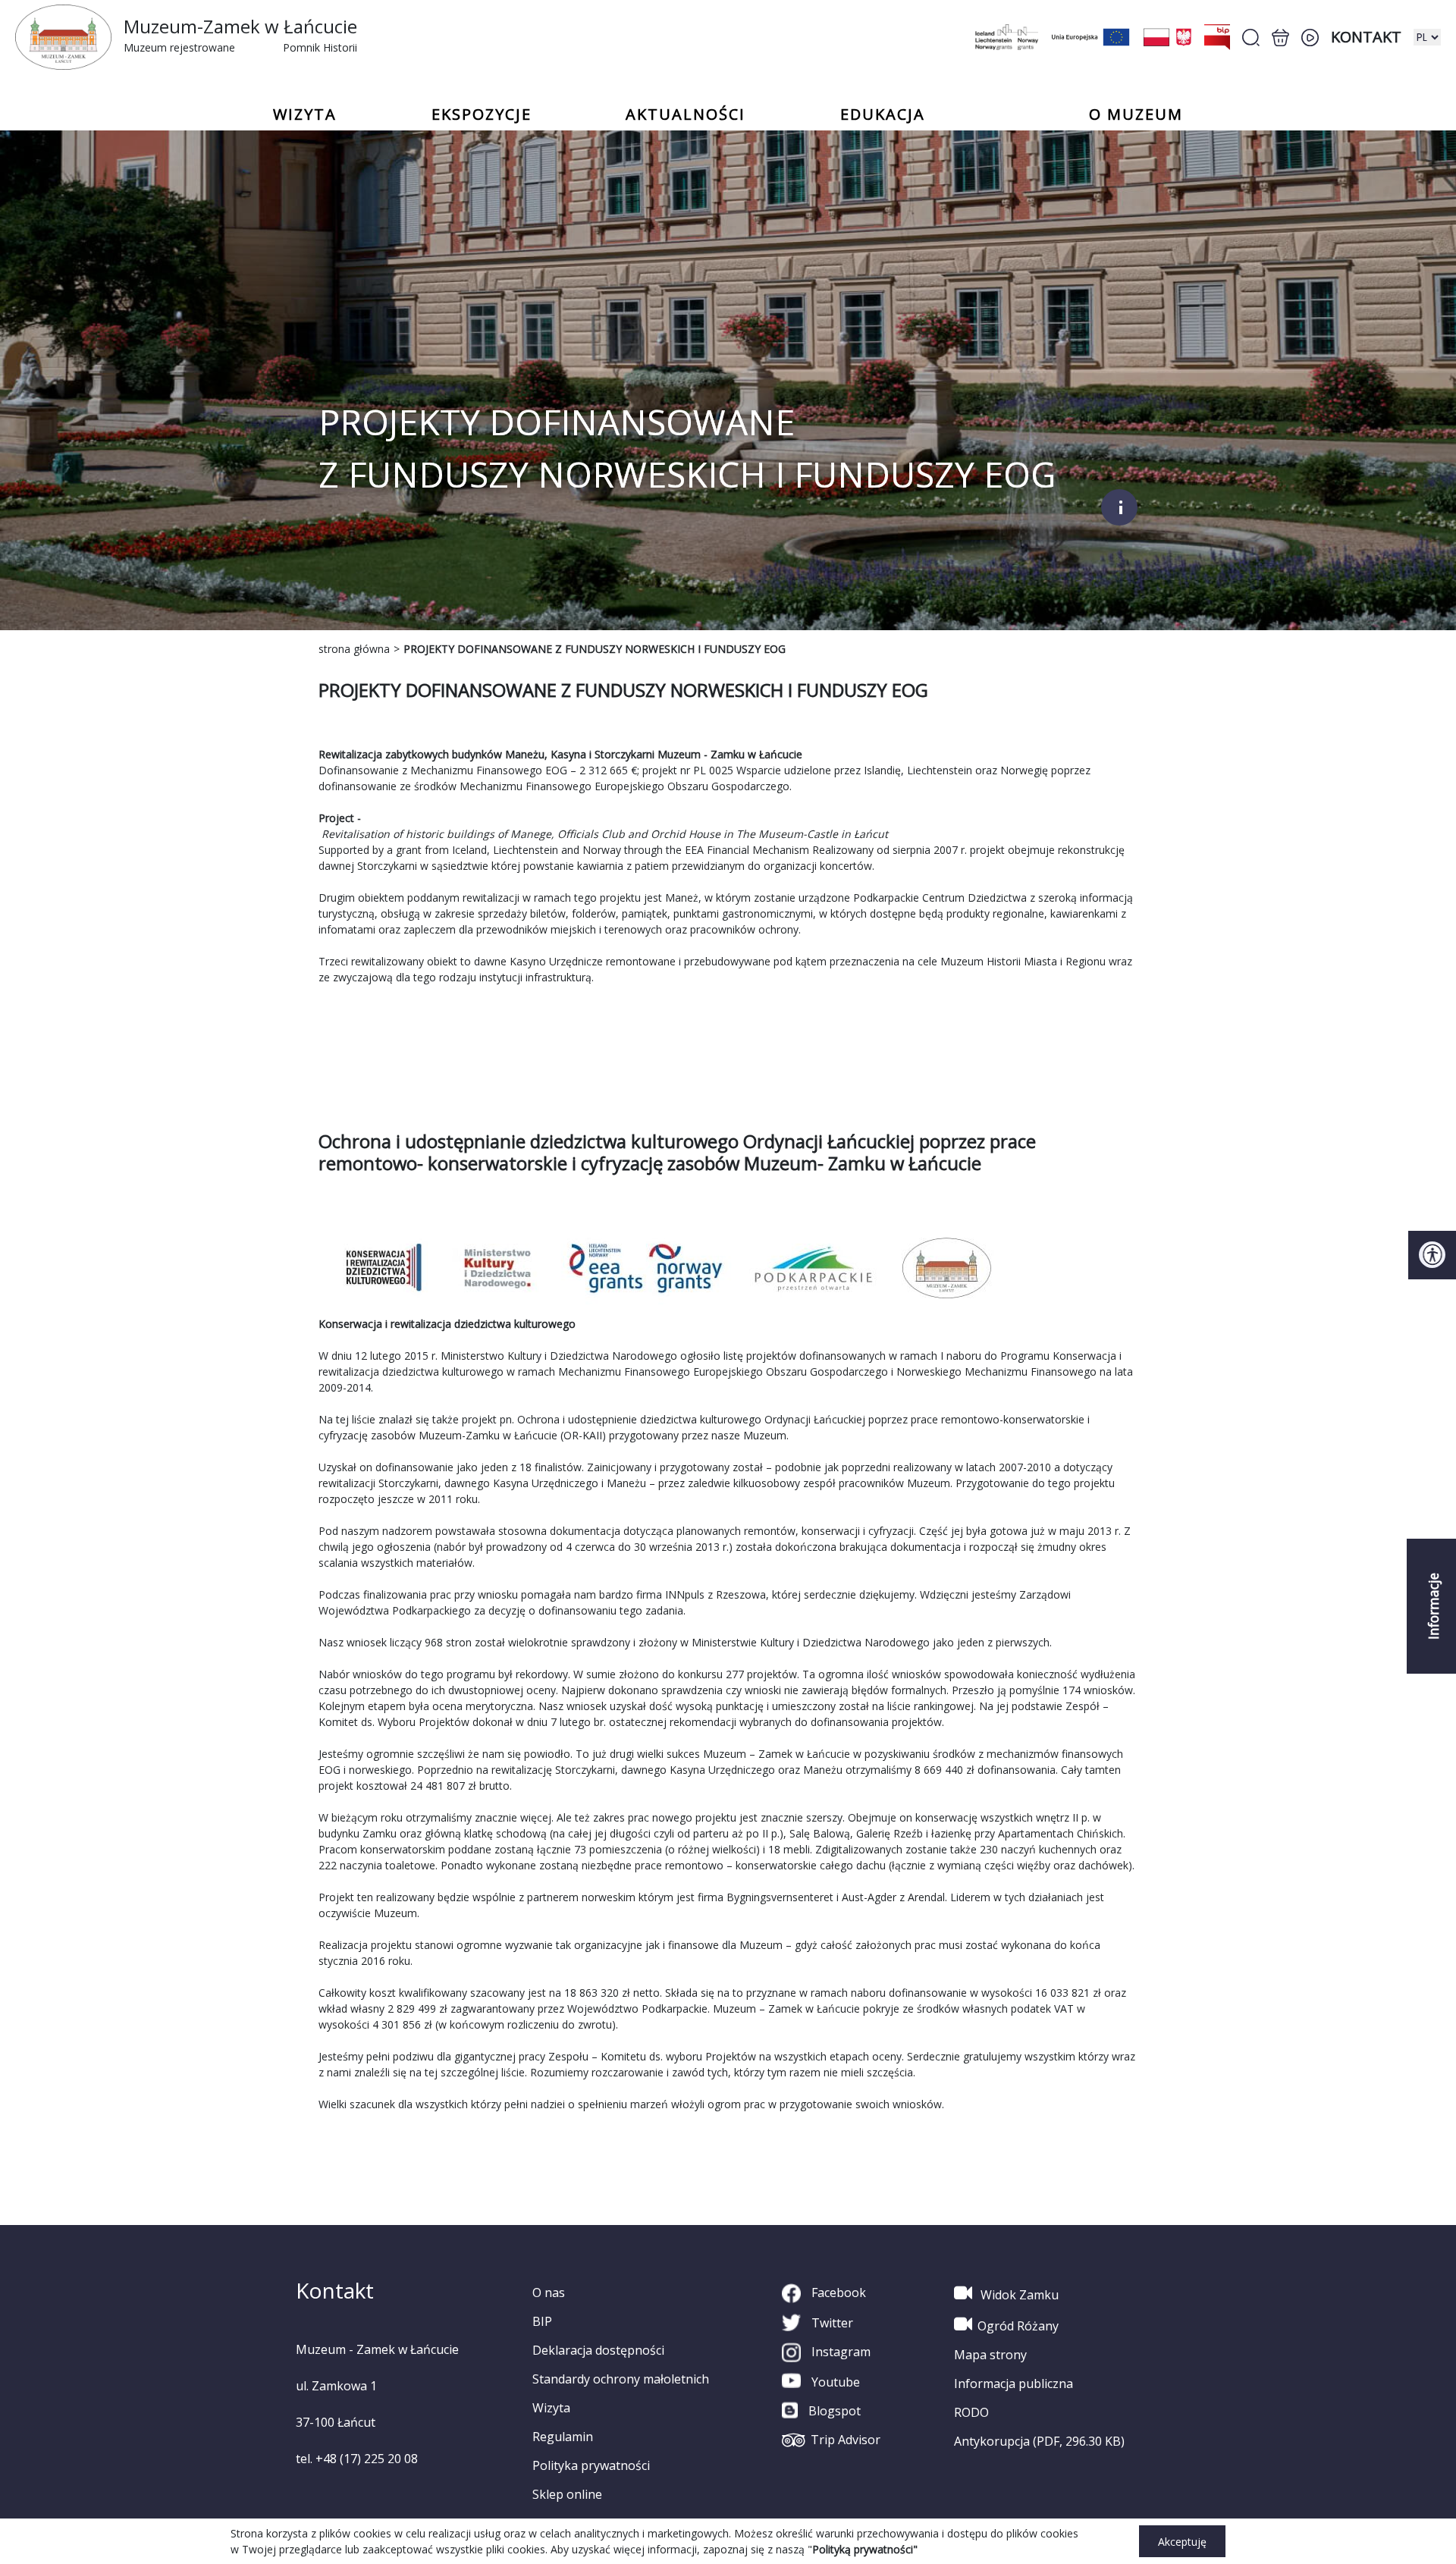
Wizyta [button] (305, 115)
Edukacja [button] (883, 115)
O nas (549, 2293)
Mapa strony (990, 2355)
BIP (542, 2321)
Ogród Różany (1018, 2326)
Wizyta (551, 2408)
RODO (971, 2412)
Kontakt (1366, 37)
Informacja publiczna (1014, 2384)
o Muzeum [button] (1136, 115)
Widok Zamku (1018, 2295)
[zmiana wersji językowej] (1427, 37)
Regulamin (563, 2437)
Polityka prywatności (591, 2465)
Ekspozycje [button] (482, 115)
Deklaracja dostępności (598, 2350)
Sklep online (567, 2494)
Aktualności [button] (686, 115)
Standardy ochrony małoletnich (621, 2379)
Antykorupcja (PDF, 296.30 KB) (1039, 2441)
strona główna (354, 649)
